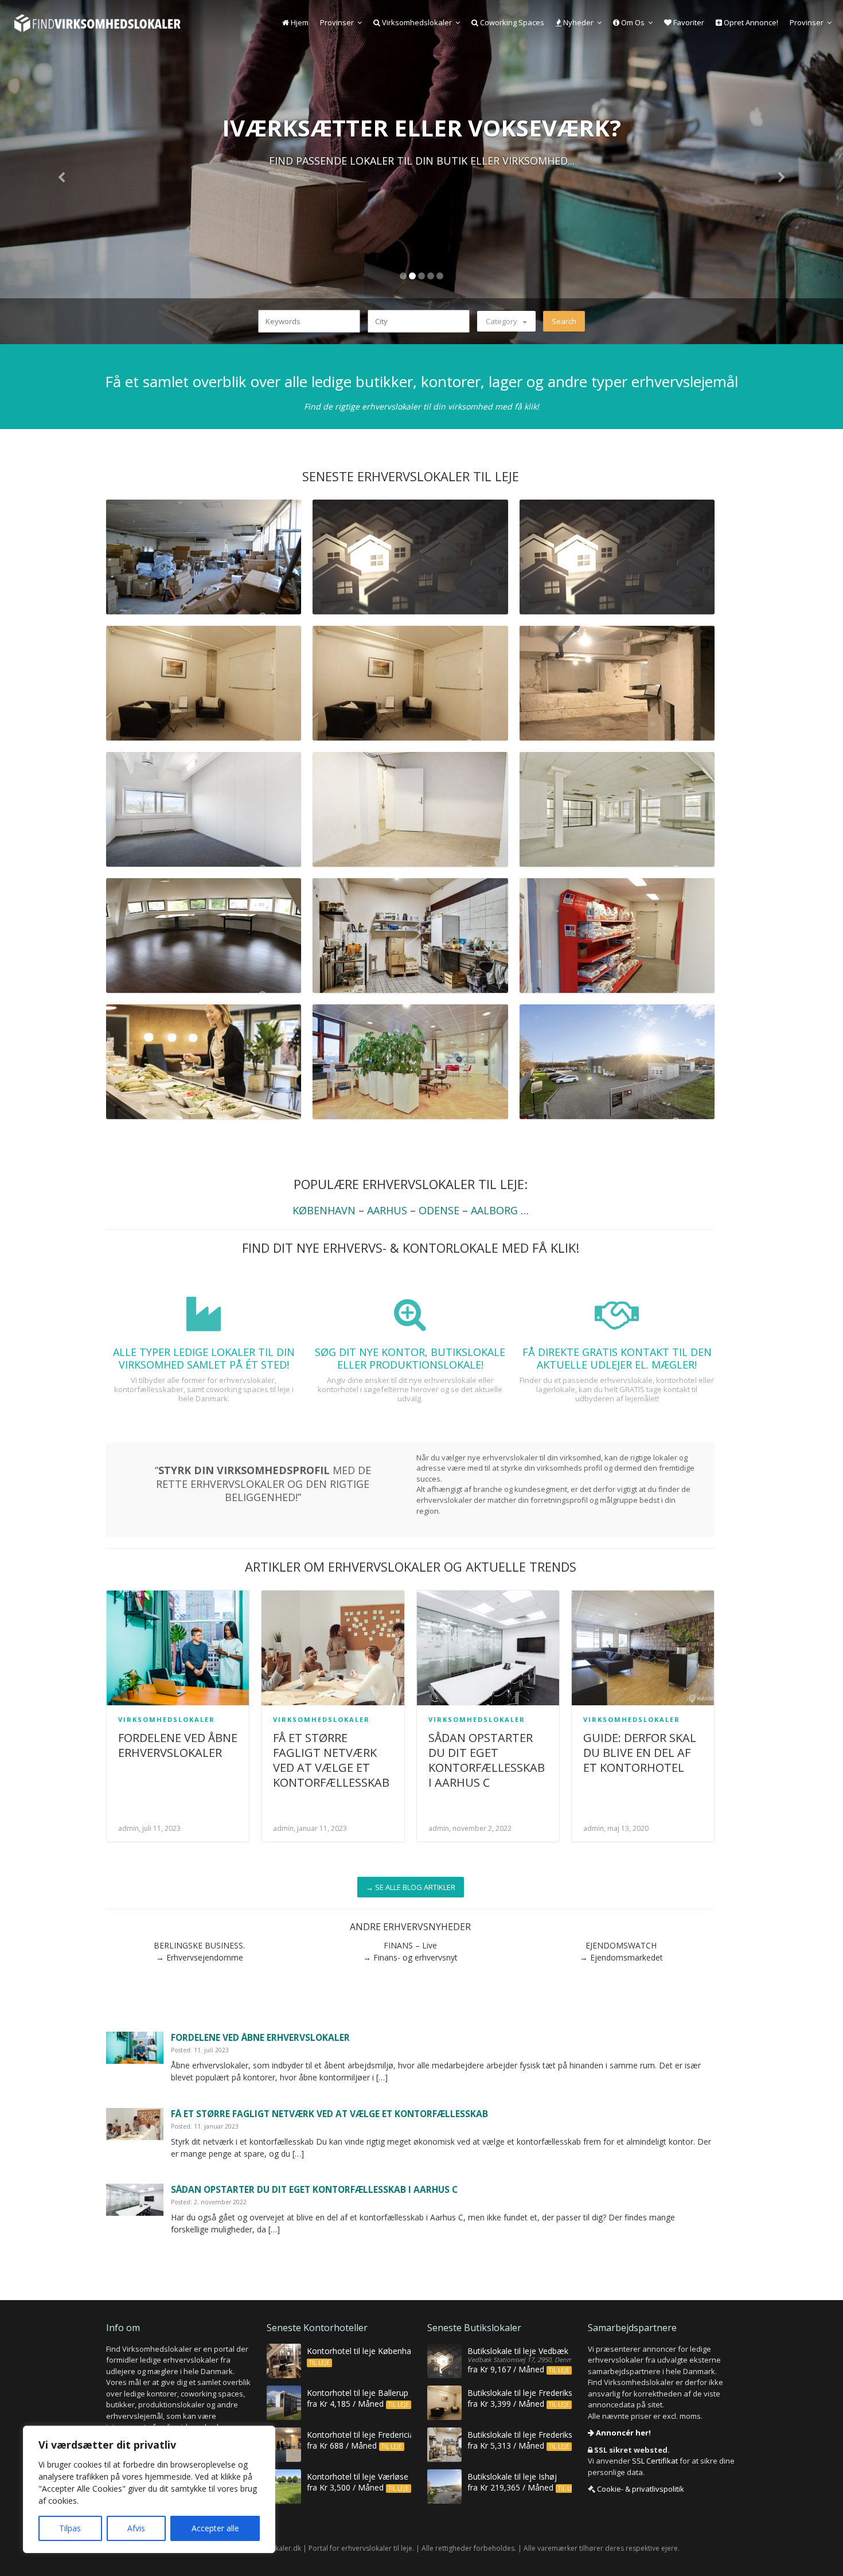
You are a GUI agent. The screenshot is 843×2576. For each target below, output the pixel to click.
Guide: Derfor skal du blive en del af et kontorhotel (640, 1753)
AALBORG (494, 1210)
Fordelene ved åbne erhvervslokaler (178, 1745)
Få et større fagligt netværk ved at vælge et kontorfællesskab (331, 1760)
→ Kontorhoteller (421, 192)
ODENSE (439, 1210)
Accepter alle (215, 2528)
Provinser (337, 22)
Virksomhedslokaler (416, 22)
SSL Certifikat (655, 2461)
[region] (149, 2489)
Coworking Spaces (511, 22)
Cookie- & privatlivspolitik (641, 2489)
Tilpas (70, 2528)
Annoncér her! (623, 2433)
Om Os (632, 22)
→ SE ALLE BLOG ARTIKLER (411, 1887)
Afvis (136, 2528)
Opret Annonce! (750, 22)
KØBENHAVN (324, 1210)
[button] (63, 172)
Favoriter (688, 22)
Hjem (299, 22)
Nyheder (577, 22)
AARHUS (387, 1210)
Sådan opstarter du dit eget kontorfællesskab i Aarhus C (487, 1760)
